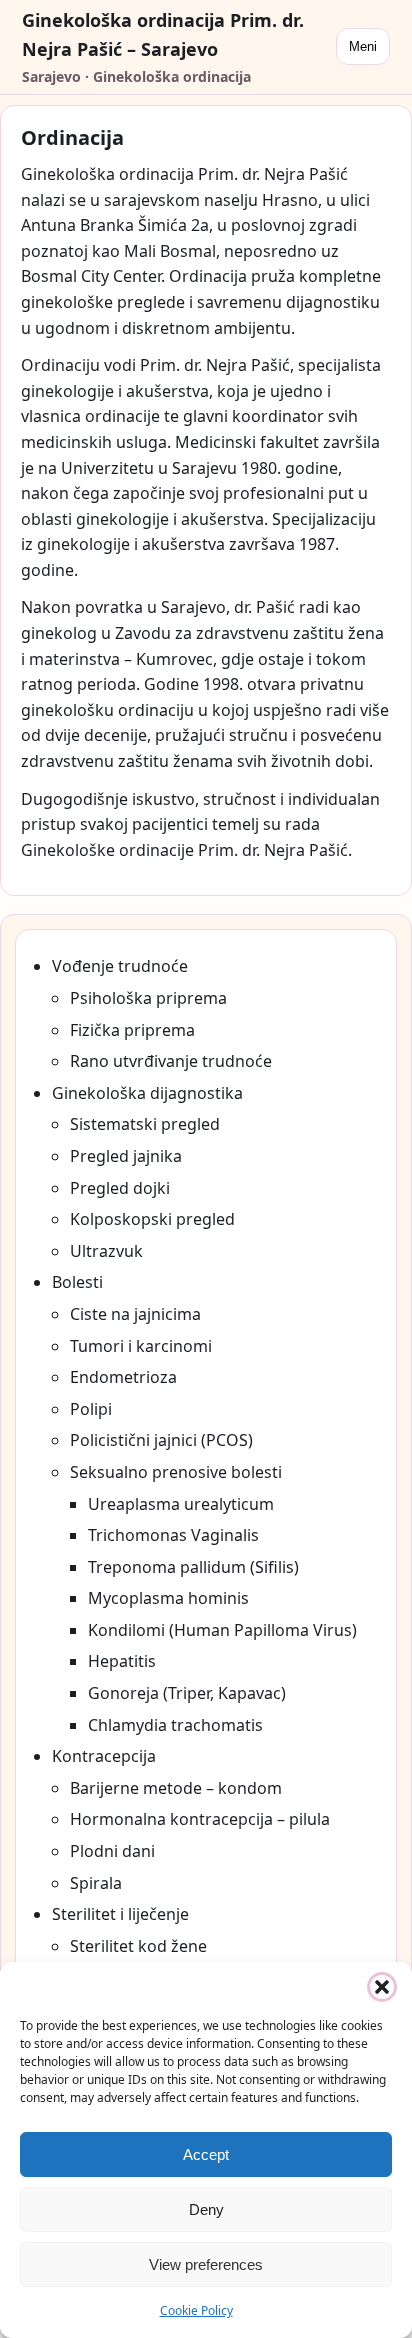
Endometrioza (123, 1377)
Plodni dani (112, 1851)
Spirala (96, 1883)
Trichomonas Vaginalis (173, 1535)
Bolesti (77, 1282)
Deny (206, 2209)
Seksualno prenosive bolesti (176, 1472)
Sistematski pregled (145, 1124)
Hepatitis (122, 1661)
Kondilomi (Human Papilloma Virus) (222, 1630)
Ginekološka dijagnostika (147, 1093)
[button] (382, 1987)
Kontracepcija (104, 1756)
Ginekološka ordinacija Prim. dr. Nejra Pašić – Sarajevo (163, 34)
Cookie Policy (196, 2310)
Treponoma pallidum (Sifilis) (193, 1567)
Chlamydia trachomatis (175, 1725)
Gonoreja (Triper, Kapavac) (187, 1693)
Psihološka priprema (148, 998)
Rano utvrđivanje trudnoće (171, 1061)
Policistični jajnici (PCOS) (161, 1440)
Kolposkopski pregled (152, 1219)
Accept (206, 2154)
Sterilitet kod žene (138, 1946)
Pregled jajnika (126, 1156)
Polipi (91, 1409)
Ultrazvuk (106, 1251)
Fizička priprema (132, 1030)
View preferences (206, 2264)
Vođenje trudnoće (120, 966)
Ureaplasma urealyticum (181, 1504)
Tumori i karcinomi (141, 1346)
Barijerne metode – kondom (176, 1788)
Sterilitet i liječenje (120, 1914)
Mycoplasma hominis (168, 1598)
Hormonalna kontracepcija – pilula (200, 1819)
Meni (363, 46)
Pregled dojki (120, 1188)
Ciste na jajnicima (135, 1314)
